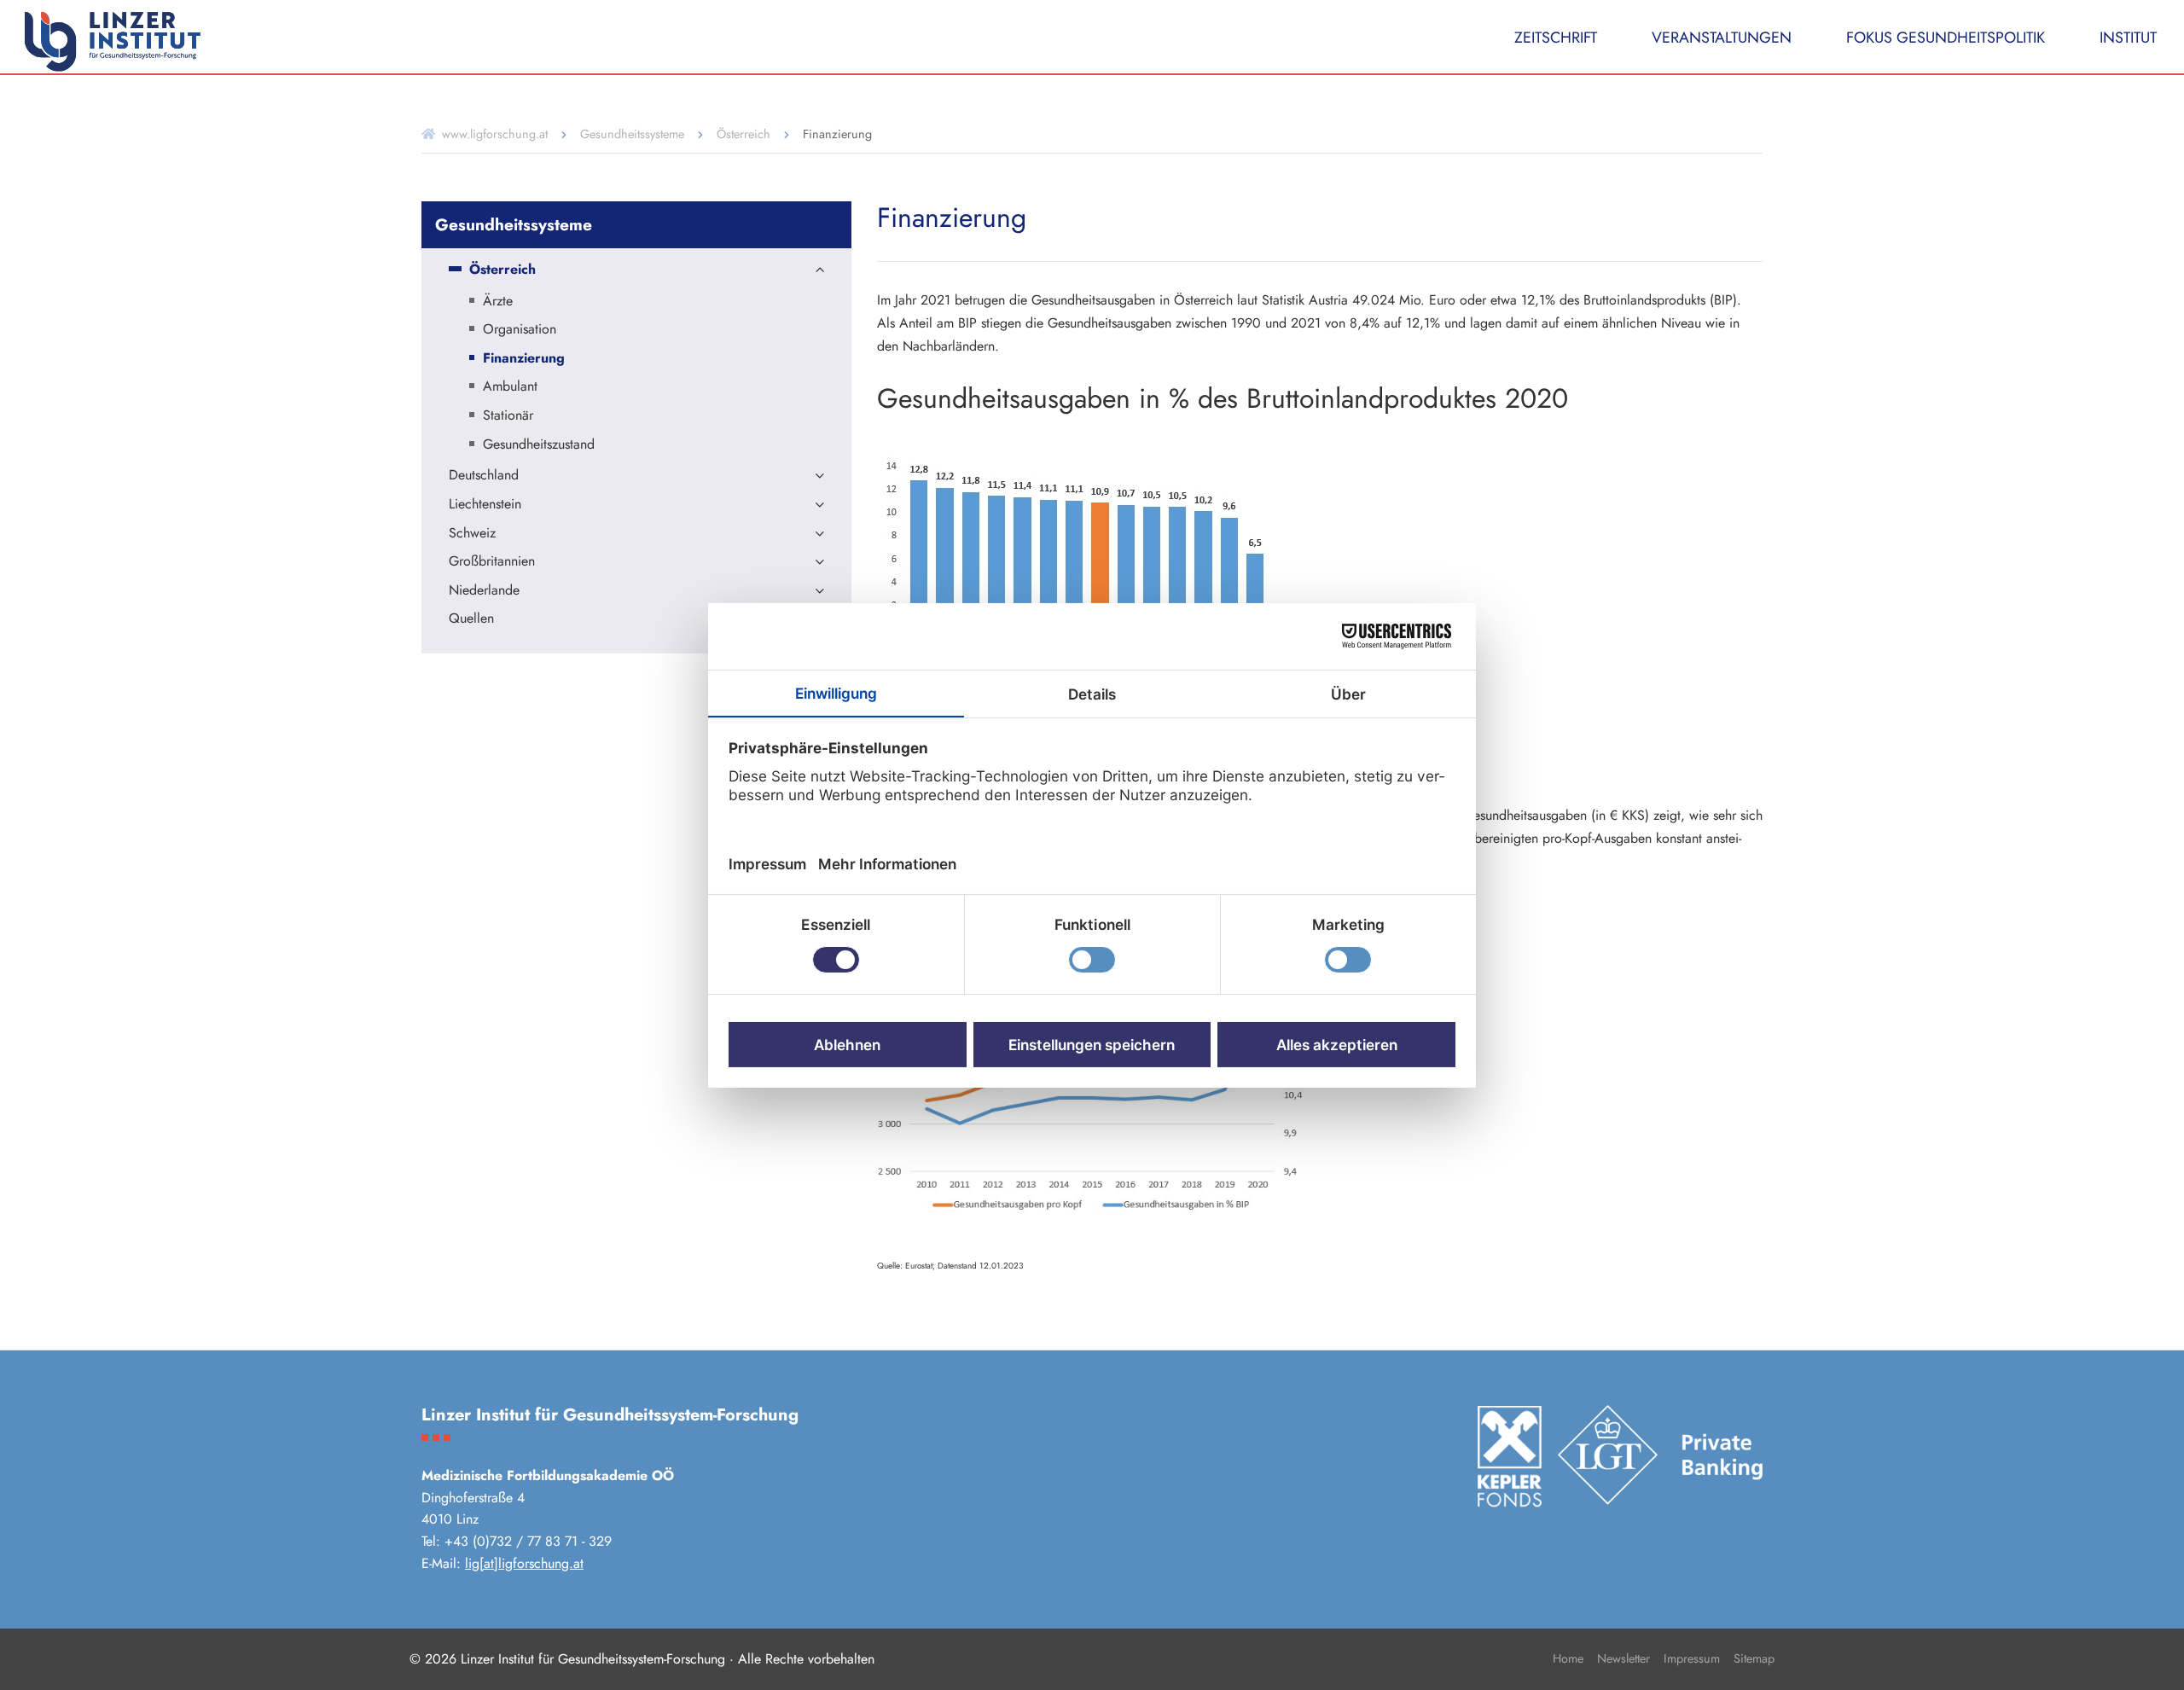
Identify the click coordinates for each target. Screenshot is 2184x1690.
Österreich (743, 134)
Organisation (520, 330)
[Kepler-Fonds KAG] (1509, 1456)
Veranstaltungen (1722, 38)
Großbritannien (492, 562)
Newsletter (1623, 1658)
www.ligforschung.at (495, 134)
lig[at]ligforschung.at (524, 1563)
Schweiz (472, 534)
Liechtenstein (485, 505)
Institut (2128, 38)
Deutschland (484, 476)
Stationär (508, 416)
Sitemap (1754, 1658)
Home (1568, 1658)
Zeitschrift (1556, 38)
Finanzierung (524, 359)
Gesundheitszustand (539, 445)
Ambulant (510, 387)
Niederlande (484, 591)
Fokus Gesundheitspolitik (1946, 38)
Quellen (471, 619)
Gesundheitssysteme (632, 134)
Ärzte (498, 302)
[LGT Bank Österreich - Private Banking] (1660, 1455)
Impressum (1692, 1658)
